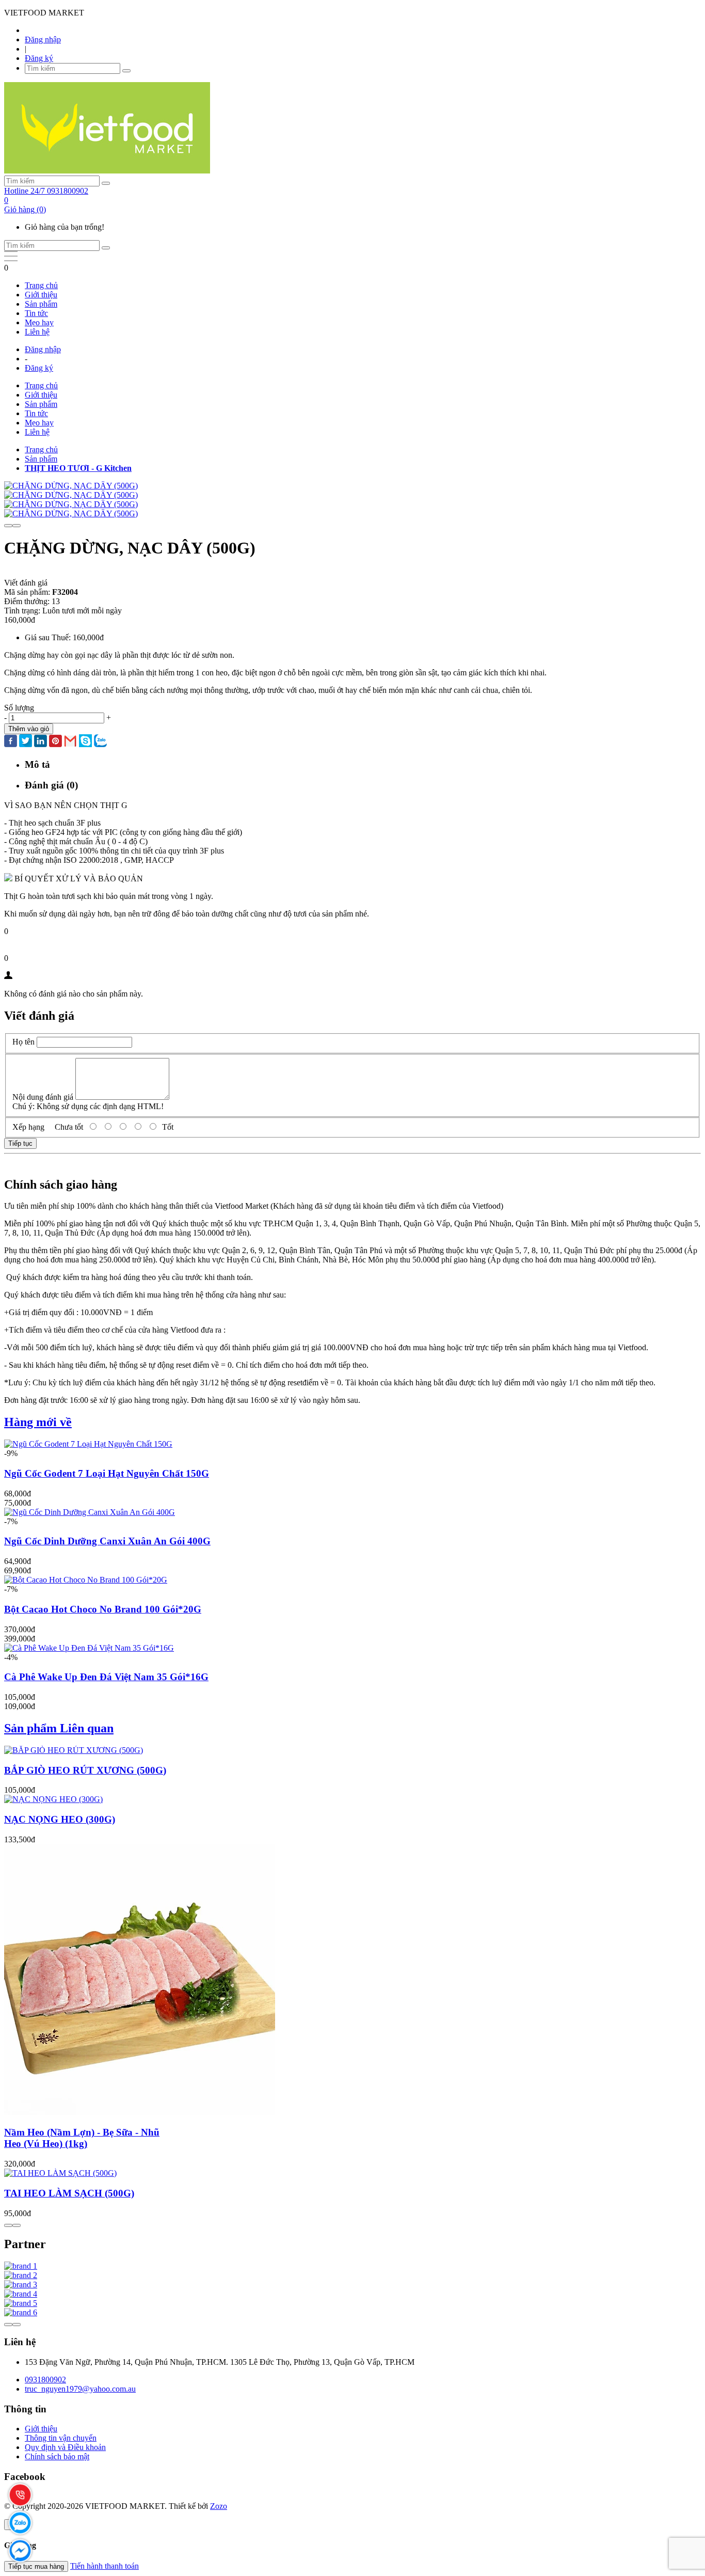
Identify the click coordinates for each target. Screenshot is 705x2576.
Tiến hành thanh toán (105, 2566)
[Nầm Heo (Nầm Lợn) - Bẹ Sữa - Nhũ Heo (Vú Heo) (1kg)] (140, 2113)
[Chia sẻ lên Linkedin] (41, 742)
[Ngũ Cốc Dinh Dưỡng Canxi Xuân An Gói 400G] (90, 1512)
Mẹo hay (39, 322)
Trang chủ (41, 285)
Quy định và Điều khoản (65, 2447)
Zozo (219, 2506)
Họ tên (23, 1042)
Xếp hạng (28, 1127)
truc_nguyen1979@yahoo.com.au (80, 2389)
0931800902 (45, 2380)
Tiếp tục (20, 1143)
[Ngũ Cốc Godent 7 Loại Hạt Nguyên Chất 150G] (88, 1444)
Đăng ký (39, 58)
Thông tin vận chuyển (61, 2438)
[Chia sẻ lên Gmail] (70, 742)
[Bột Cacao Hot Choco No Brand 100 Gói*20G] (86, 1580)
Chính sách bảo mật (57, 2456)
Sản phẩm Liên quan (59, 1728)
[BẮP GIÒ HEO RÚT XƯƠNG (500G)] (74, 1750)
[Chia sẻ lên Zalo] (100, 742)
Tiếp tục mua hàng (36, 2566)
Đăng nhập (43, 39)
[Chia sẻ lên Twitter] (26, 742)
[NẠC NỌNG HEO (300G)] (53, 1799)
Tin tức (36, 313)
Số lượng (19, 708)
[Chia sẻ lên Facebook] (11, 742)
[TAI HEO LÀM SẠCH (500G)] (60, 2173)
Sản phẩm (41, 304)
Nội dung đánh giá (43, 1097)
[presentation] (8, 526)
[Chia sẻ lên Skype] (85, 742)
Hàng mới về (38, 1422)
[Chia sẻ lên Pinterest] (55, 742)
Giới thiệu (41, 295)
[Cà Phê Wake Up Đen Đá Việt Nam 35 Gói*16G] (89, 1648)
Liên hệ (37, 332)
